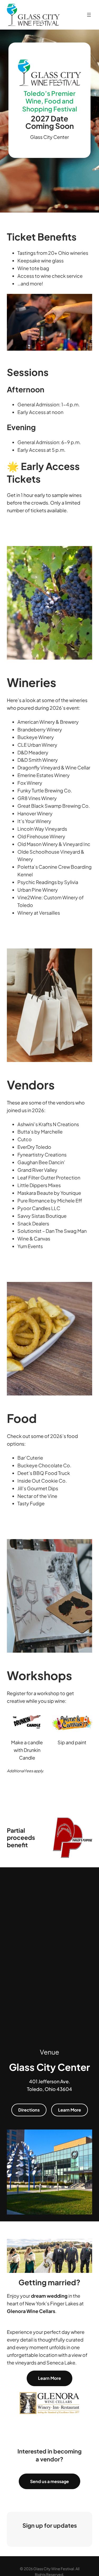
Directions (29, 2110)
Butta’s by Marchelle (40, 1132)
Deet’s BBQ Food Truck (44, 1473)
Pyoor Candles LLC (39, 1208)
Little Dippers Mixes (39, 1185)
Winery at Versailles (39, 913)
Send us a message (49, 2481)
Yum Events (30, 1246)
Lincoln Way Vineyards (42, 829)
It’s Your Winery (34, 821)
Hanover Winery (35, 813)
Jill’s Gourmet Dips (38, 1488)
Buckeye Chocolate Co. (44, 1465)
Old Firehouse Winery (41, 836)
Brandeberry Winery (40, 729)
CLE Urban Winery (37, 745)
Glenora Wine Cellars (31, 2311)
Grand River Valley (37, 1170)
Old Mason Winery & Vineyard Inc (54, 844)
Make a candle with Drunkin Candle (27, 1750)
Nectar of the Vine (37, 1496)
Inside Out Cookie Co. (42, 1481)
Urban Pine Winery (38, 890)
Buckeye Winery (36, 737)
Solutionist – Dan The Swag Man (52, 1231)
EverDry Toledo (34, 1147)
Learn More (70, 2110)
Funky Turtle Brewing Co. (45, 790)
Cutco (25, 1139)
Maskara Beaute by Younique (49, 1193)
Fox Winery (30, 783)
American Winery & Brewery (48, 722)
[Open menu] (89, 15)
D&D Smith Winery (38, 760)
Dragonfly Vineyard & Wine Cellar (54, 767)
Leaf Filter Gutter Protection (49, 1177)
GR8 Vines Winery (37, 798)
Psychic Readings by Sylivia (48, 882)
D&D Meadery (33, 752)
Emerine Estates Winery (44, 775)
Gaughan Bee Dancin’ (41, 1162)
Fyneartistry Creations (42, 1155)
